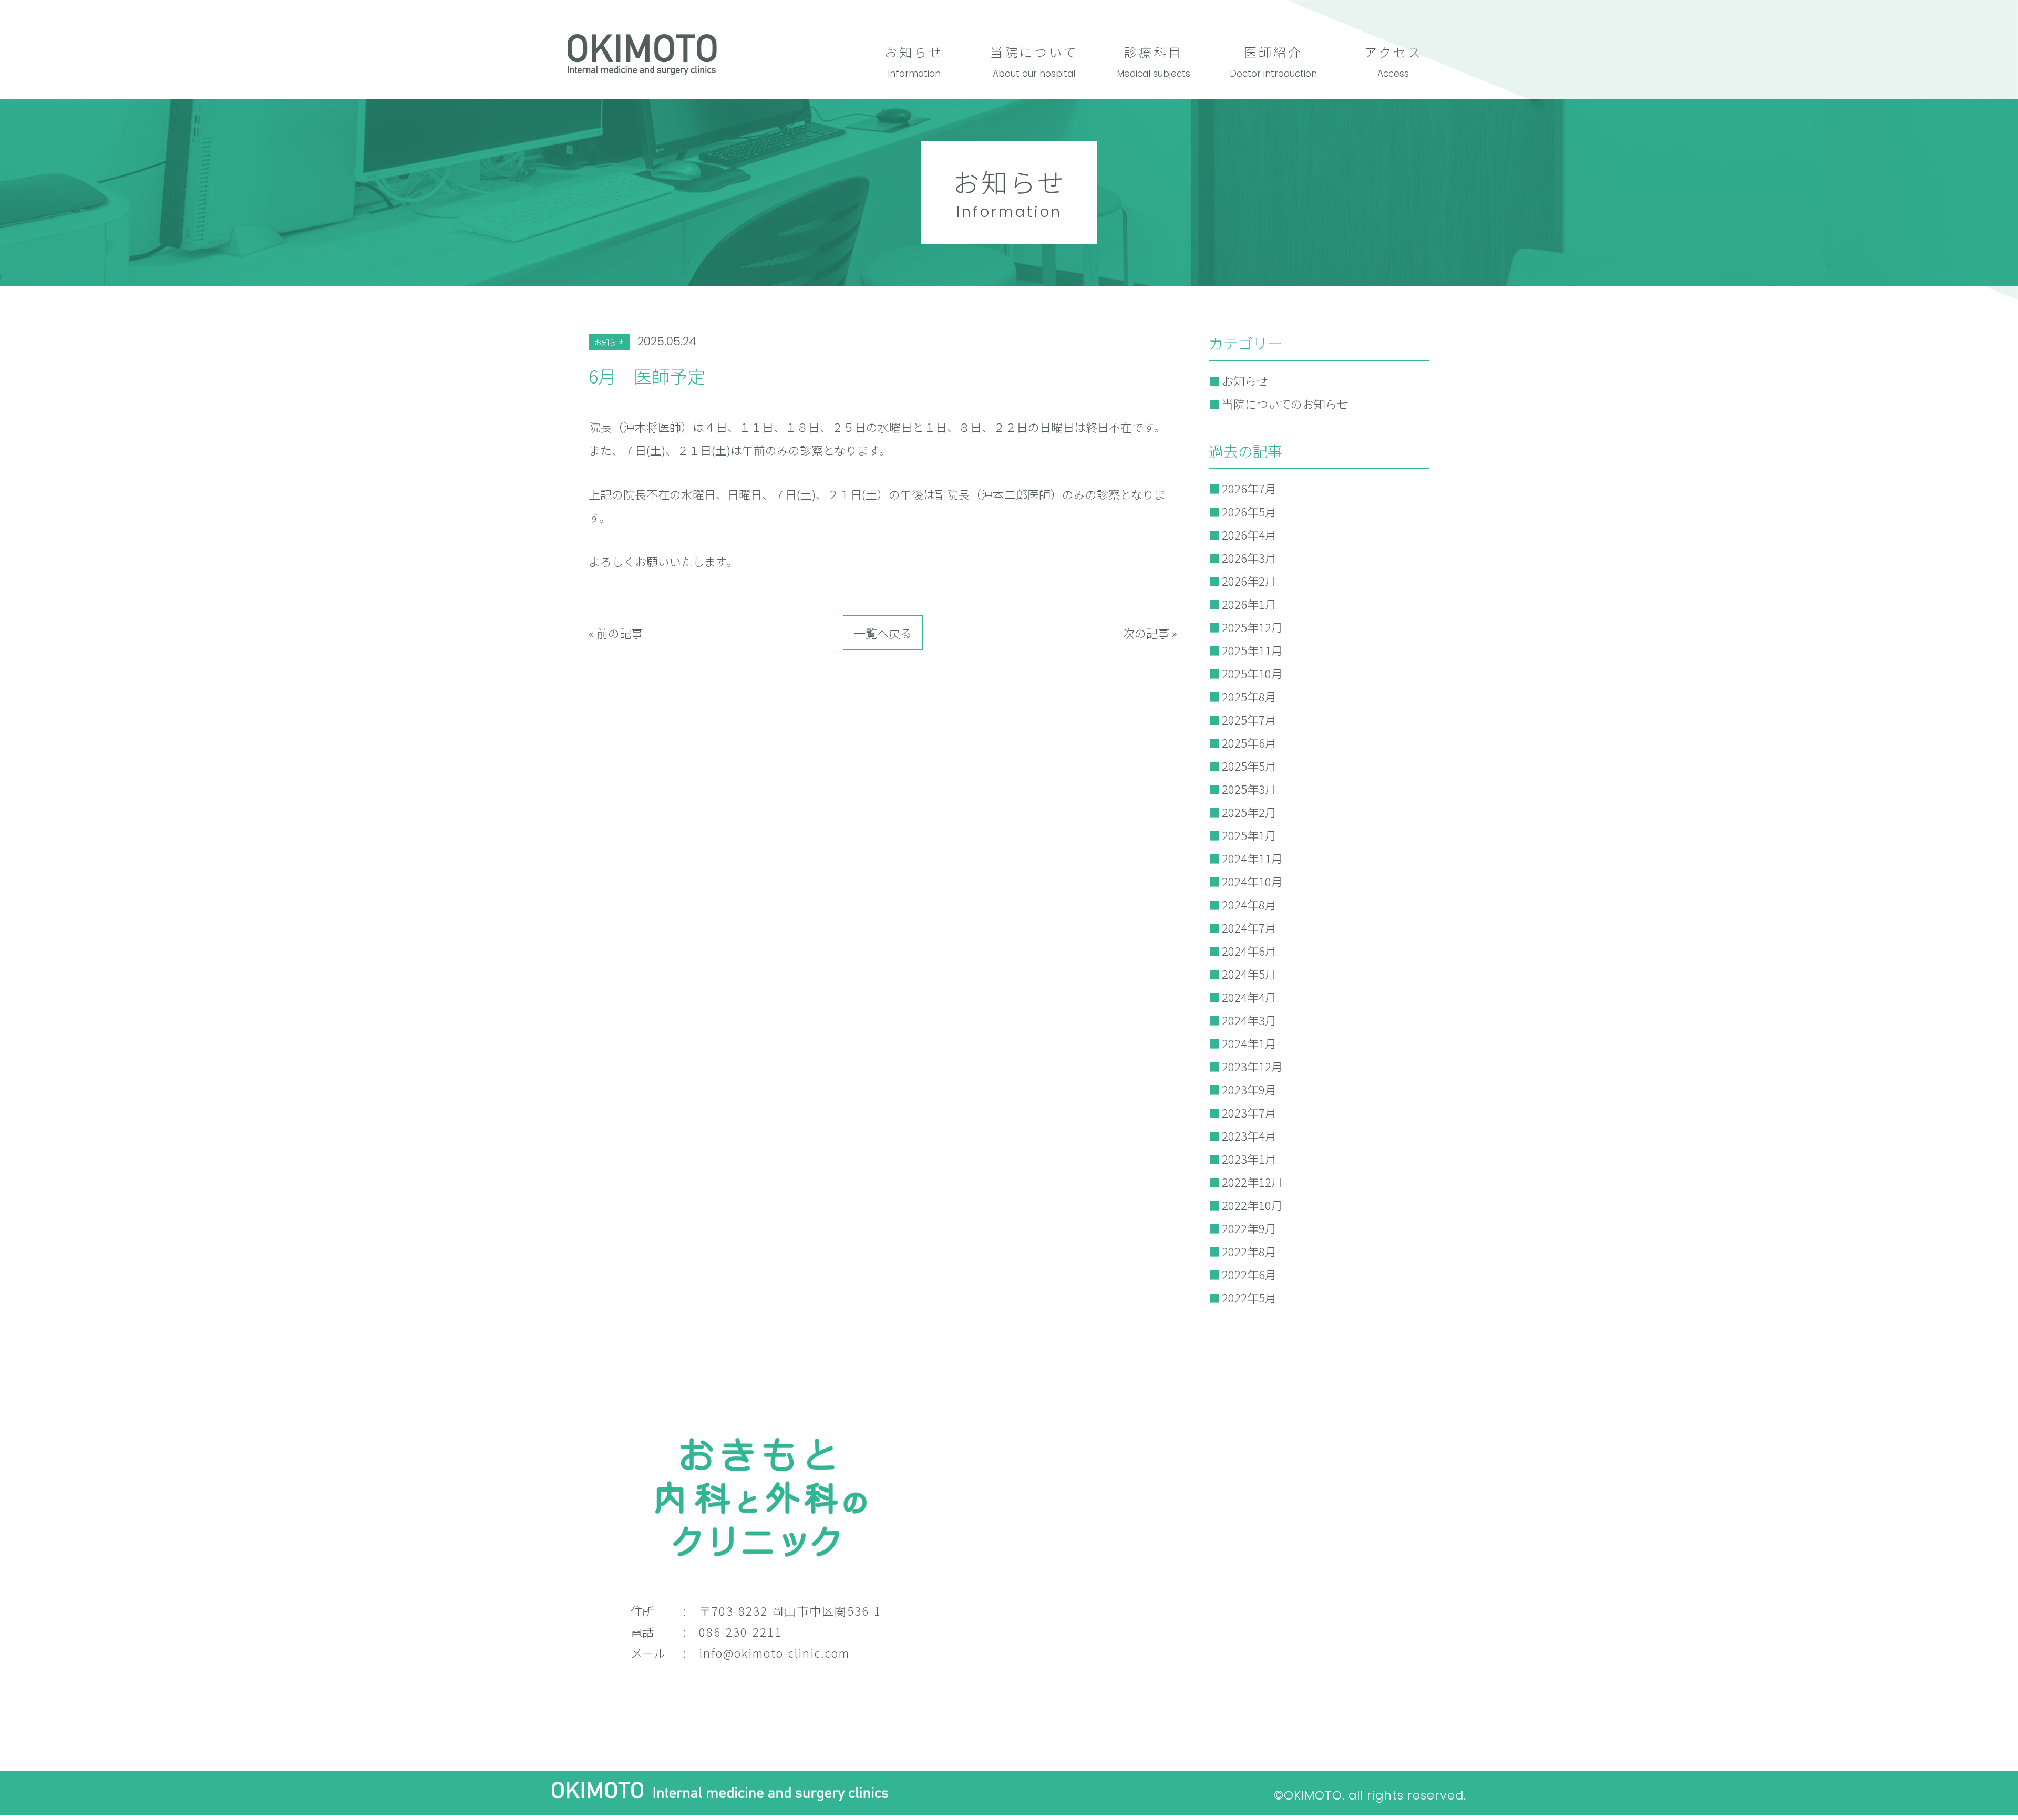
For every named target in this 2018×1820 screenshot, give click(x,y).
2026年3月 (1249, 557)
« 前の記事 (616, 633)
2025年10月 (1252, 673)
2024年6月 (1249, 950)
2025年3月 (1249, 789)
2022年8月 (1249, 1251)
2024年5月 (1249, 974)
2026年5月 (1249, 511)
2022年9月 (1249, 1228)
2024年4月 (1249, 997)
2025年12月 (1252, 627)
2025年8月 (1249, 696)
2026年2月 (1249, 581)
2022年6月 (1249, 1274)
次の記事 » (1150, 633)
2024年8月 (1249, 904)
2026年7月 (1249, 488)
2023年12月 (1252, 1066)
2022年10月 (1252, 1205)
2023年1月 (1249, 1159)
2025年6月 (1249, 742)
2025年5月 (1249, 766)
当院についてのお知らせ (1285, 404)
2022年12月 (1252, 1182)
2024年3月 (1249, 1020)
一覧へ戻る (883, 633)
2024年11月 (1252, 858)
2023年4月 (1249, 1135)
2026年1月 (1249, 604)
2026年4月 (1249, 534)
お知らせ (609, 342)
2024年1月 (1249, 1043)
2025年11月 (1252, 650)
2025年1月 (1249, 835)
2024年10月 (1252, 881)
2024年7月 (1249, 927)
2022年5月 (1249, 1297)
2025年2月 (1249, 812)
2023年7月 (1249, 1112)
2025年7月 (1249, 719)
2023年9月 (1249, 1089)
